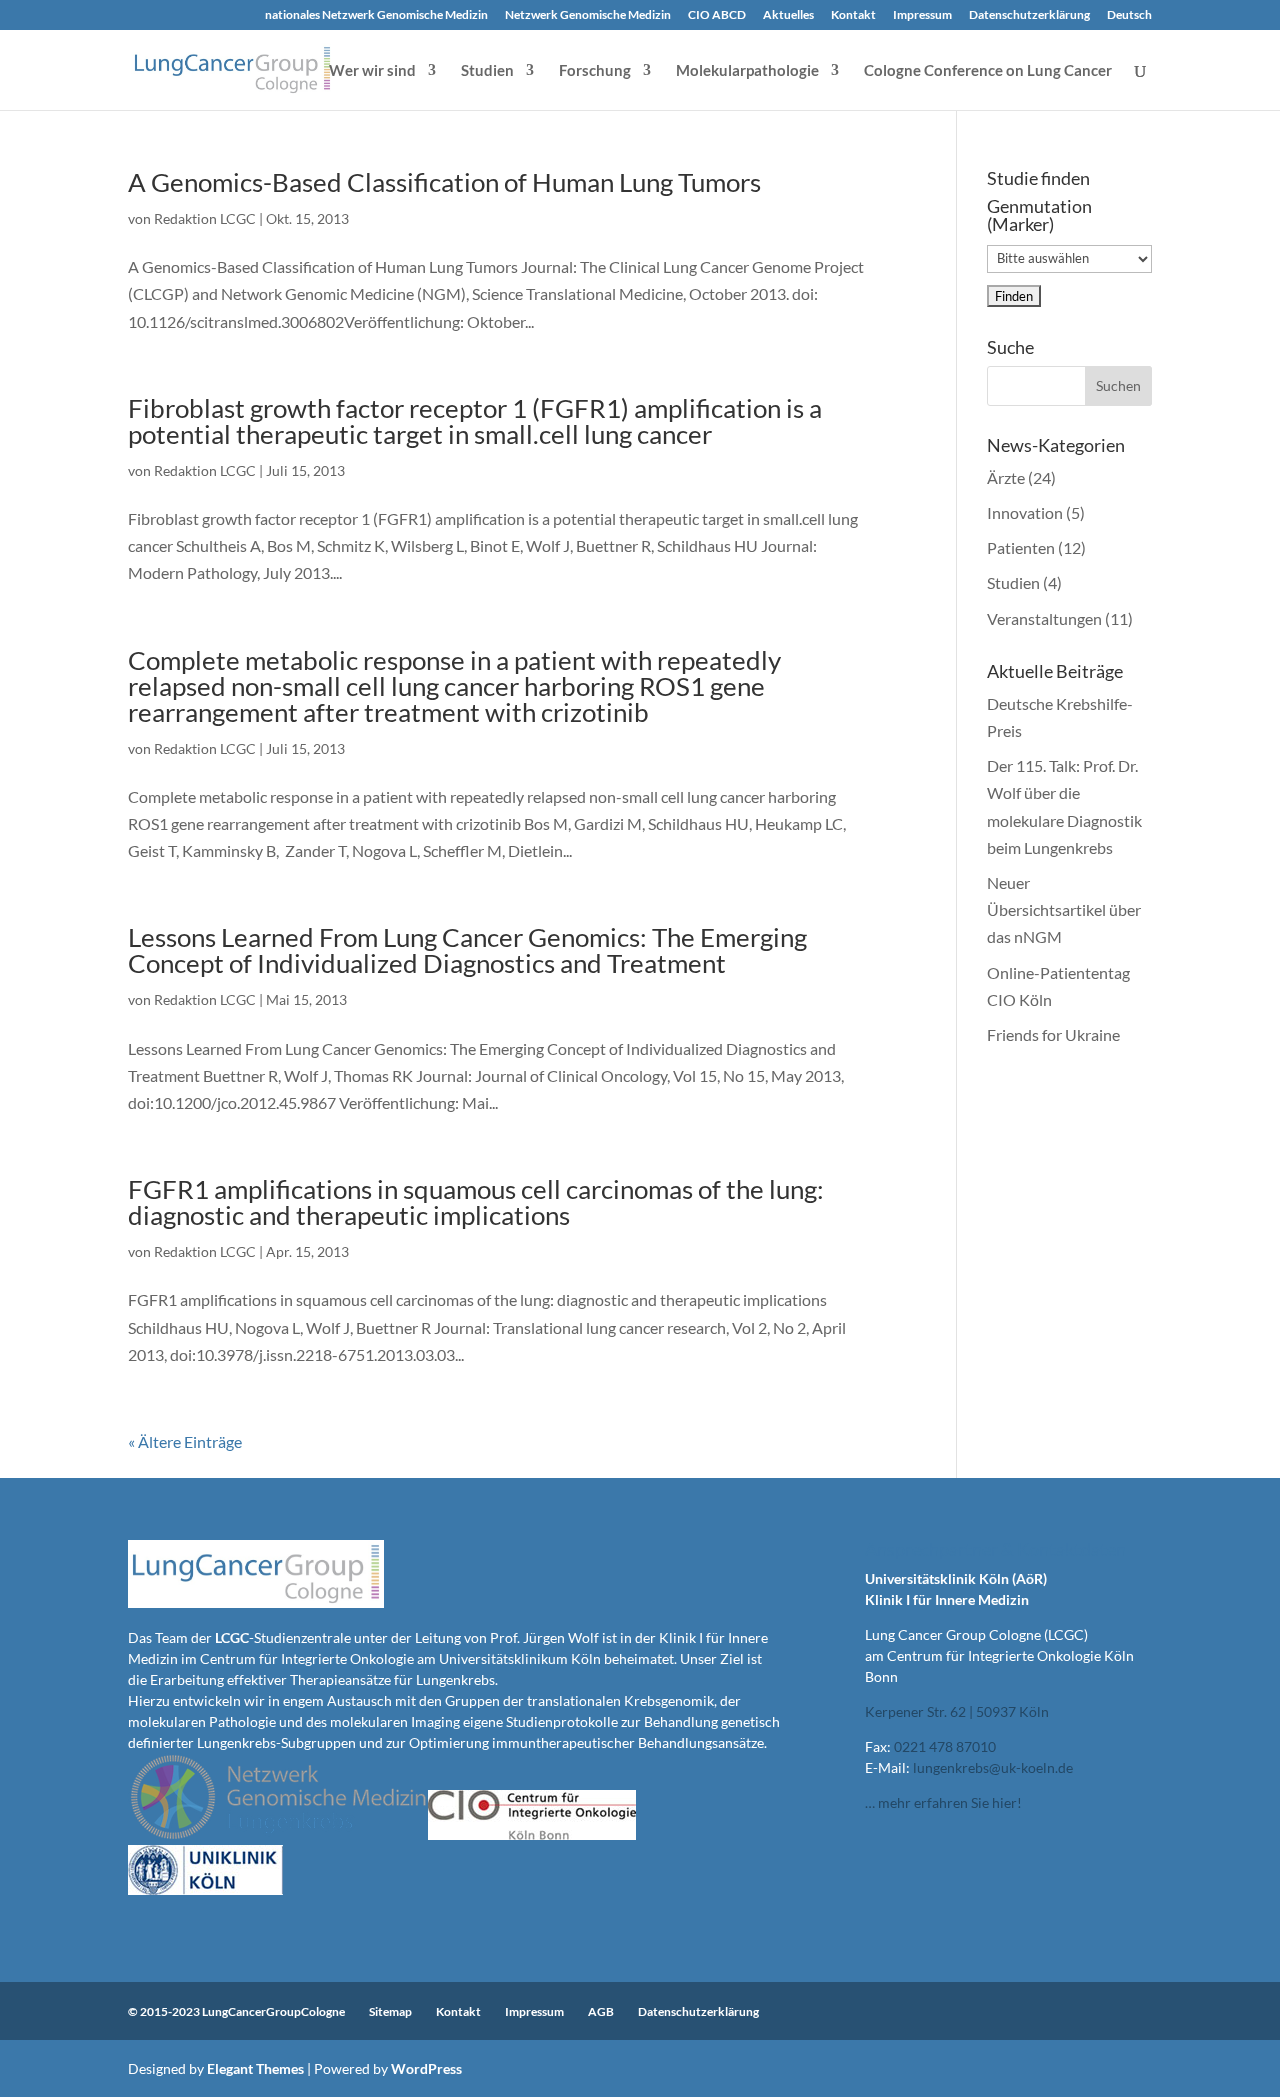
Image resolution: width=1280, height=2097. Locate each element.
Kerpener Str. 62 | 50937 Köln (957, 1711)
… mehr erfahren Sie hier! (943, 1802)
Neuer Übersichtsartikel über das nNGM (1064, 909)
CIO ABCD (717, 15)
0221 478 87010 (945, 1746)
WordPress (426, 2068)
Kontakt (853, 15)
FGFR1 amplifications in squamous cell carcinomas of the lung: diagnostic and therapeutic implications (476, 1202)
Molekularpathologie (747, 71)
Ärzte (1006, 477)
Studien (487, 71)
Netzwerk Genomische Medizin (588, 15)
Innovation (1025, 512)
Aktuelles (788, 15)
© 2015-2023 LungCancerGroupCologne (236, 2011)
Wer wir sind (372, 71)
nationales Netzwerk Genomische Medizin (376, 15)
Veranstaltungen (1044, 618)
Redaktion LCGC (205, 218)
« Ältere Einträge (185, 1441)
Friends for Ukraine (1053, 1034)
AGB (601, 2011)
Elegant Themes (255, 2068)
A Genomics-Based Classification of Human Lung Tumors (444, 182)
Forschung (595, 71)
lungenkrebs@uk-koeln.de (993, 1767)
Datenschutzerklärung (1029, 15)
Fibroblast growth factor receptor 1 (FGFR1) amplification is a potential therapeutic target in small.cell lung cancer (475, 421)
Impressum (922, 15)
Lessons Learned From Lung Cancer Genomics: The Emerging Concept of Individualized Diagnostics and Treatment (467, 950)
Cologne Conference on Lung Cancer (988, 71)
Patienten (1021, 547)
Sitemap (390, 2011)
